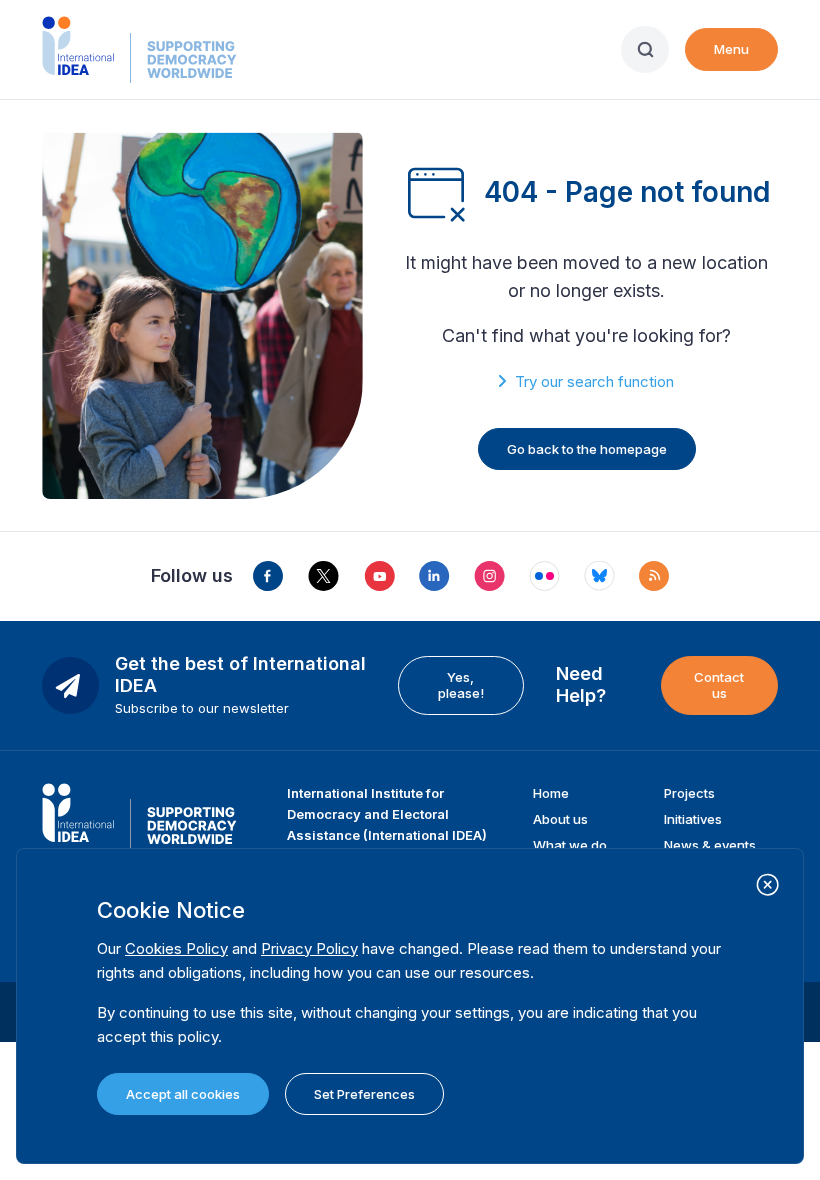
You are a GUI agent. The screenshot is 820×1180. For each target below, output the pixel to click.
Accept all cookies (183, 1094)
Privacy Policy (309, 948)
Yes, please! (461, 685)
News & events (710, 845)
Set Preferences (364, 1094)
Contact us (719, 685)
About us (560, 819)
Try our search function (594, 381)
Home (551, 793)
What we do (570, 845)
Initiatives (693, 819)
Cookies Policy (176, 948)
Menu (731, 49)
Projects (689, 793)
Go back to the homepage (587, 449)
